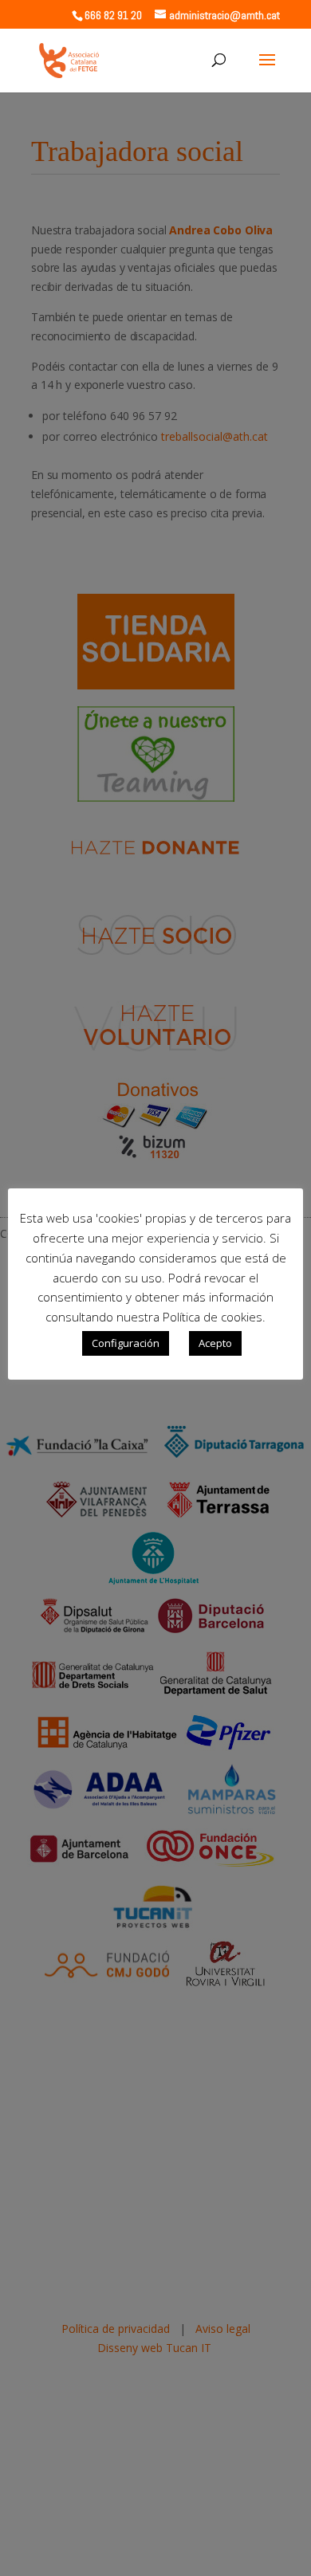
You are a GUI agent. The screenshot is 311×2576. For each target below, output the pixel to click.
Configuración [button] (126, 1343)
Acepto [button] (215, 1343)
